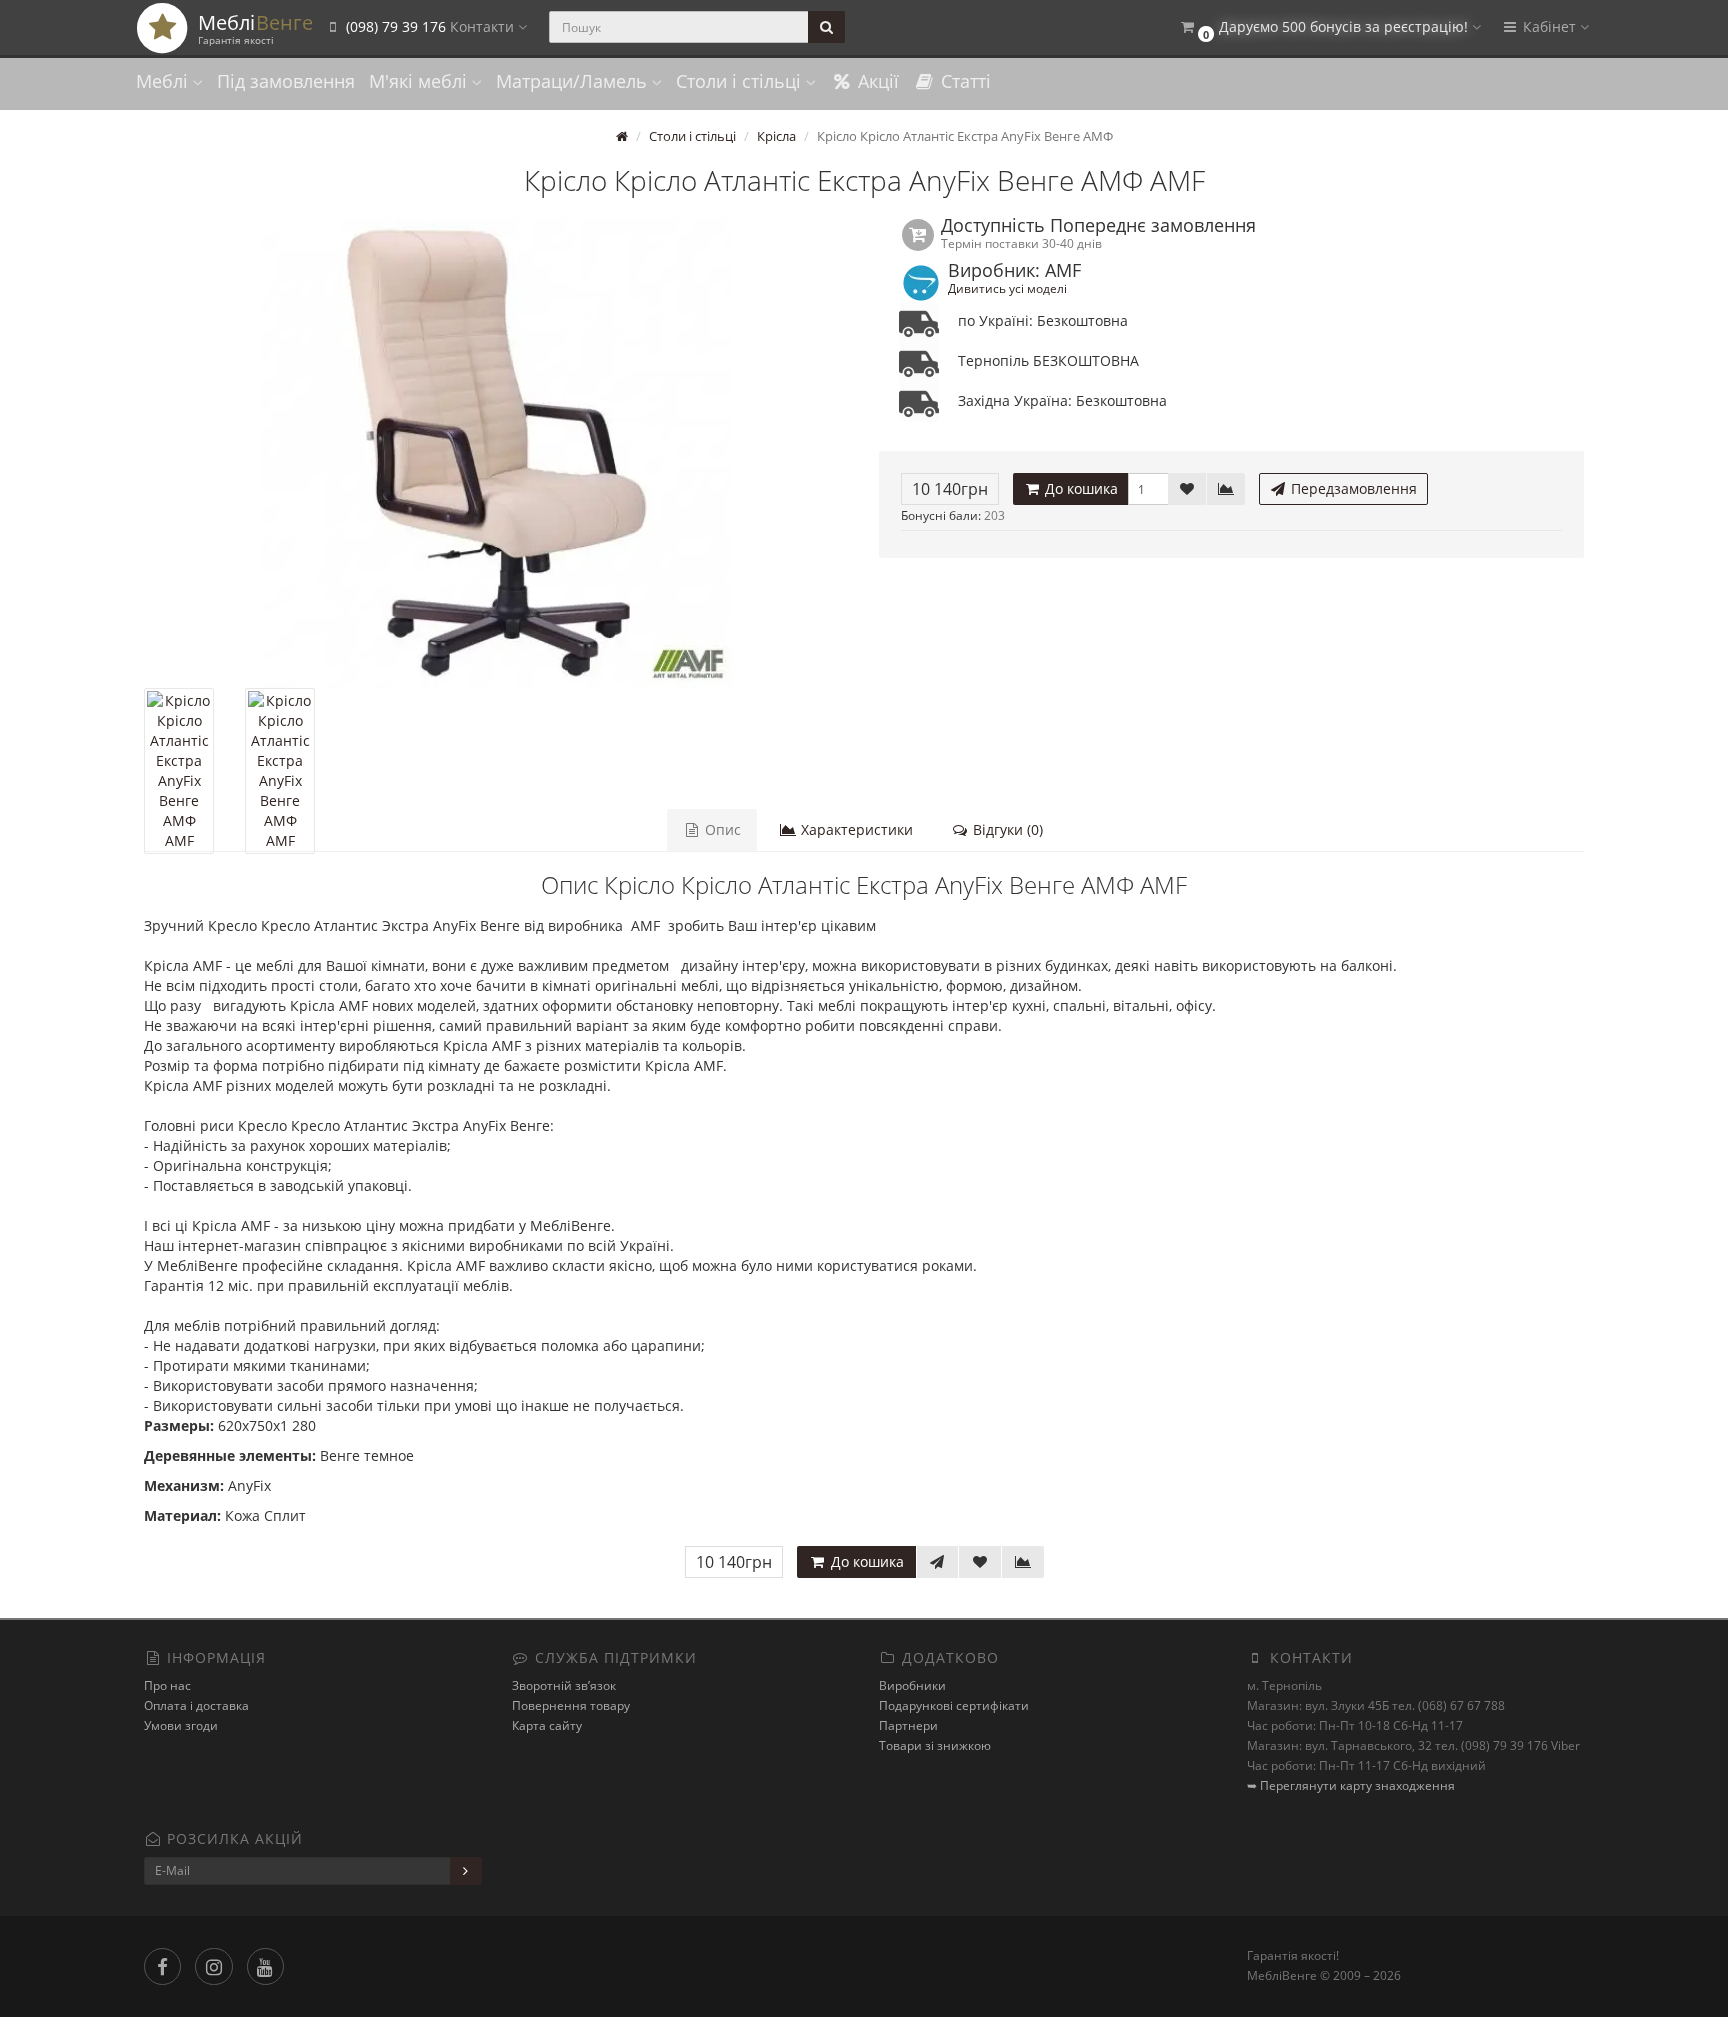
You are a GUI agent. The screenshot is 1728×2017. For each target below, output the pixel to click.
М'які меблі (420, 81)
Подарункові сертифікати (954, 1705)
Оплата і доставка (196, 1705)
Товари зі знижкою (935, 1745)
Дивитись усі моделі (1007, 288)
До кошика (1079, 488)
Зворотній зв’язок (564, 1685)
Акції (876, 81)
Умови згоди (181, 1725)
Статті (963, 81)
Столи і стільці (741, 81)
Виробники (912, 1685)
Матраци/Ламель (574, 81)
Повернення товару (571, 1705)
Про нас (167, 1685)
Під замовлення (286, 81)
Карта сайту (547, 1725)
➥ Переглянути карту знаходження (1351, 1785)
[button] (1329, 27)
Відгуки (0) (1006, 829)
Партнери (908, 1725)
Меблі (164, 81)
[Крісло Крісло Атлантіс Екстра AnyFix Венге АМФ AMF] (496, 453)
